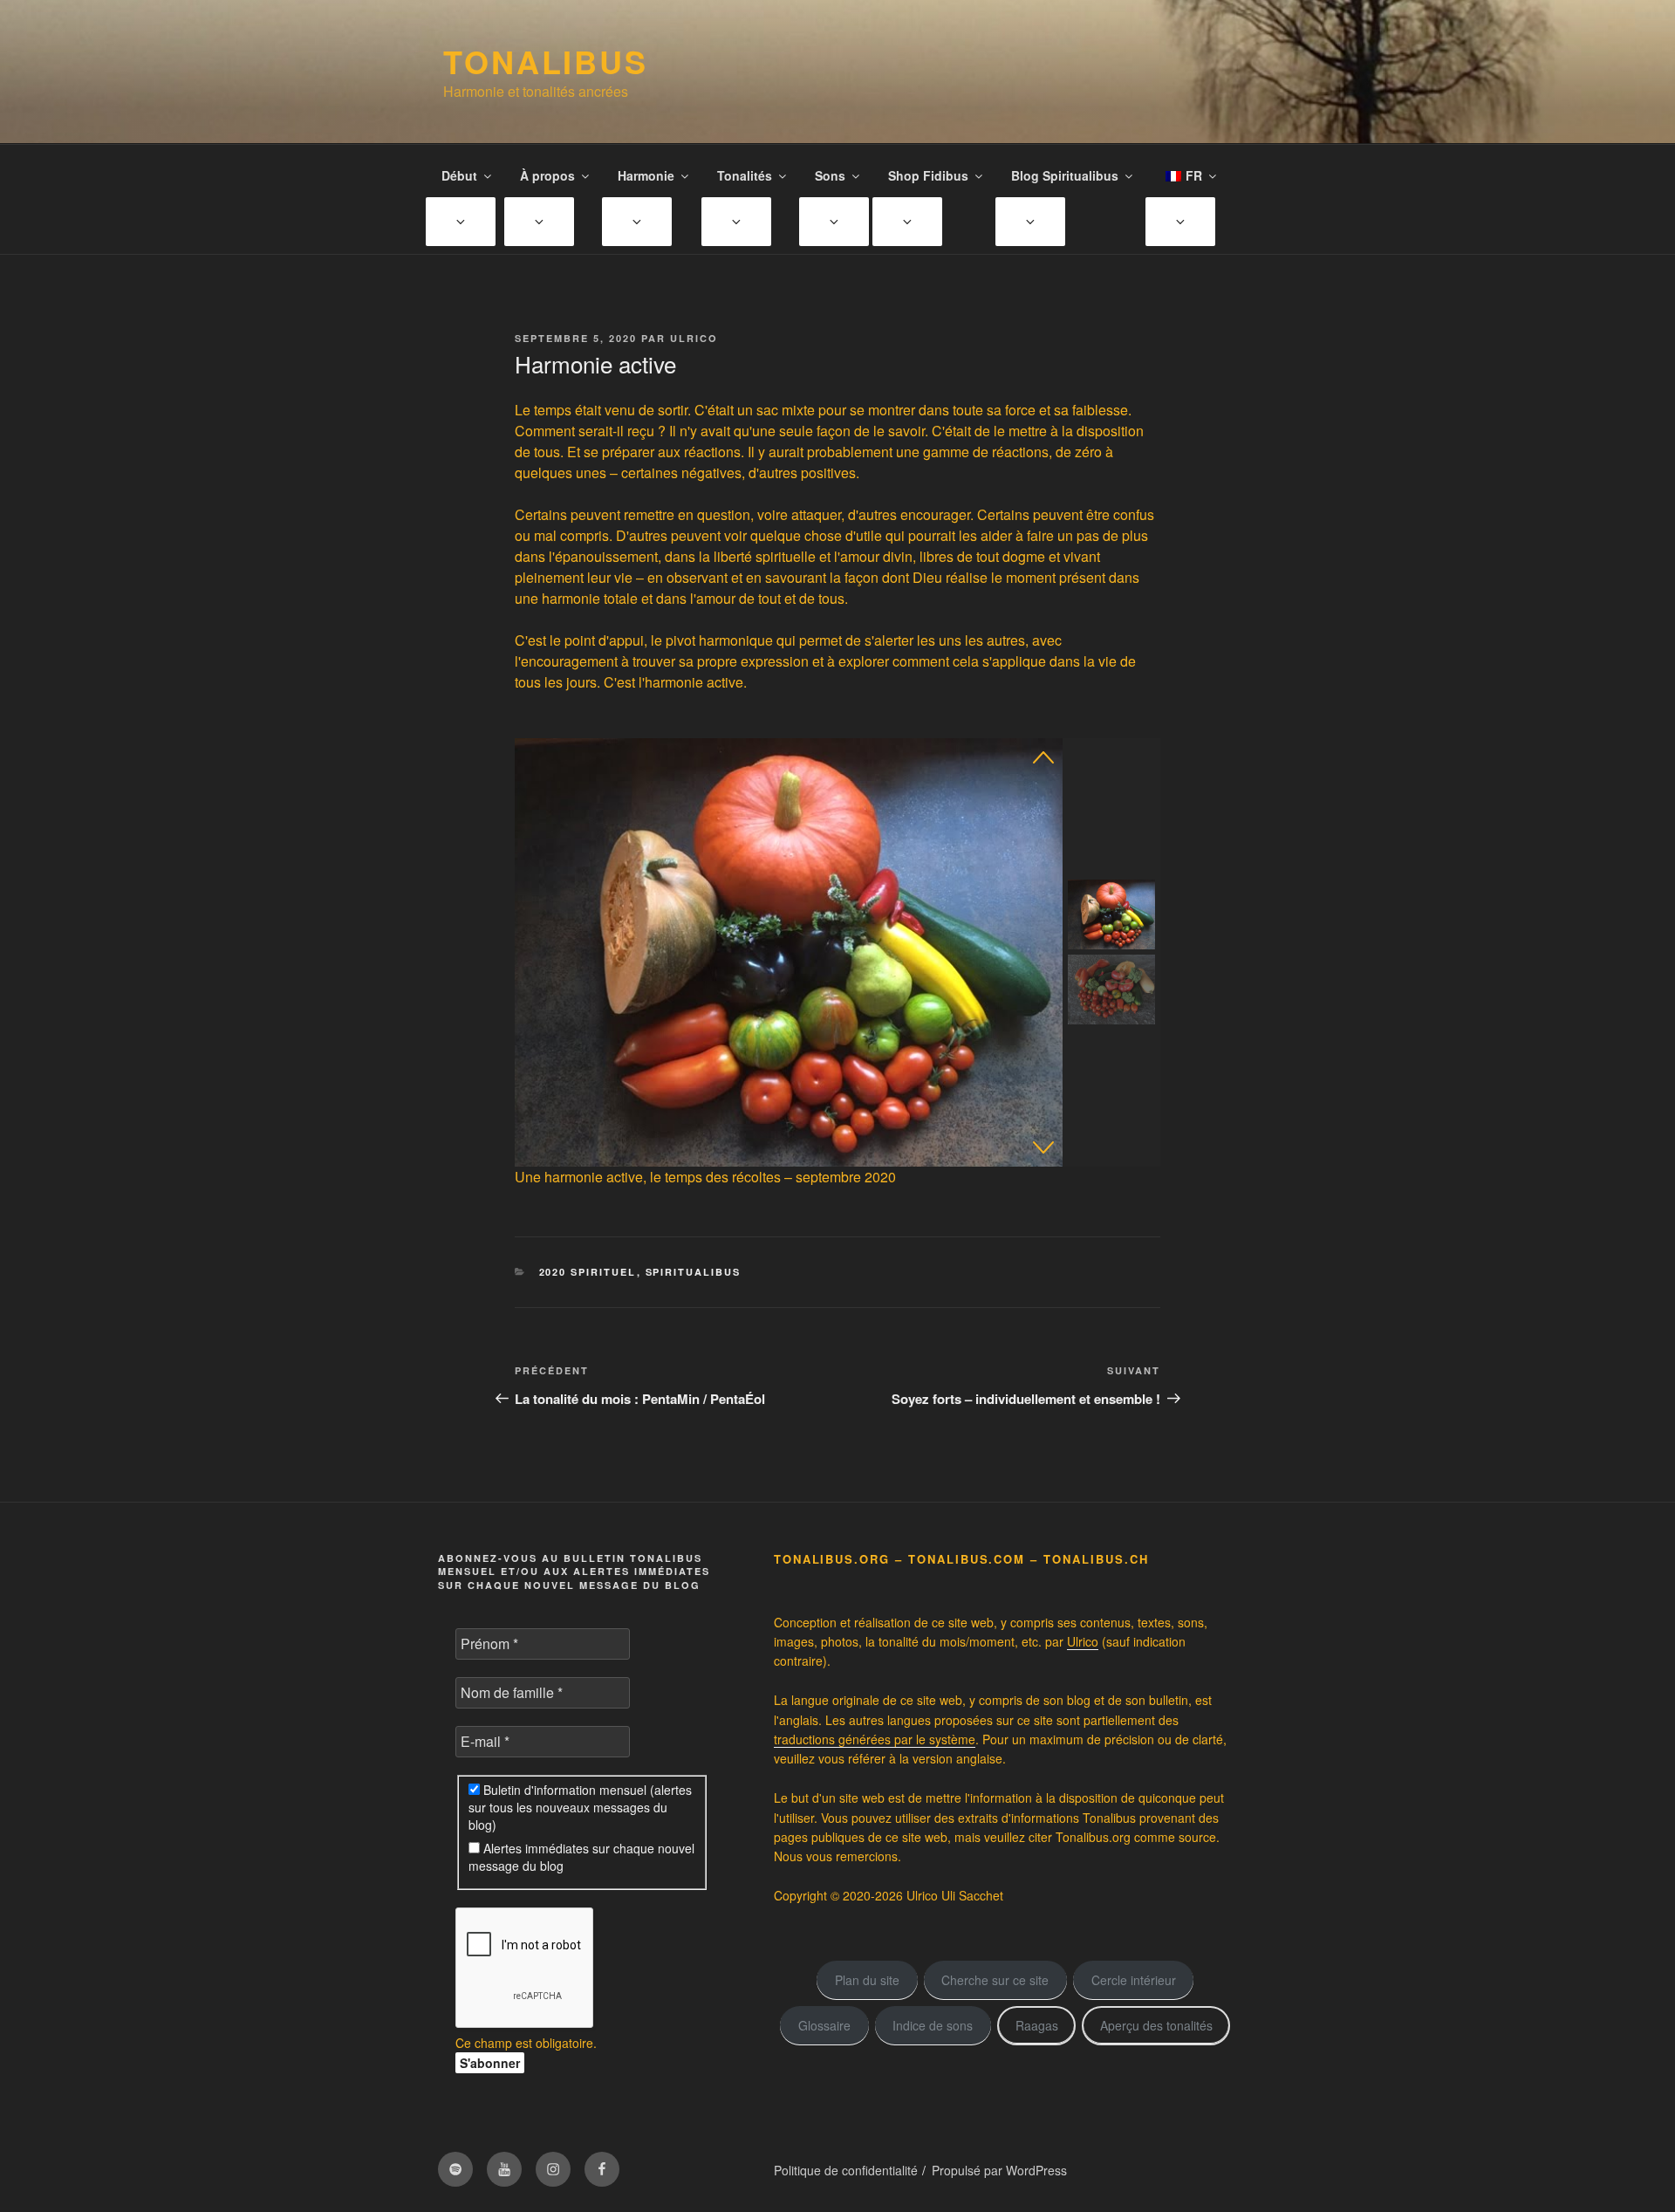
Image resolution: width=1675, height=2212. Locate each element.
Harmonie (646, 175)
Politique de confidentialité (846, 2170)
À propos (547, 175)
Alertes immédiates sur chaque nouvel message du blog (581, 1857)
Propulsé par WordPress (999, 2170)
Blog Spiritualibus (1065, 175)
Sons (830, 175)
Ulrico (694, 338)
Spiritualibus (694, 1272)
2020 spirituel (588, 1272)
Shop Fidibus (928, 175)
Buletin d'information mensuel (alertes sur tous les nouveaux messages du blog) (580, 1807)
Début (459, 175)
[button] (1043, 757)
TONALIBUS (546, 61)
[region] (837, 952)
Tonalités (745, 175)
